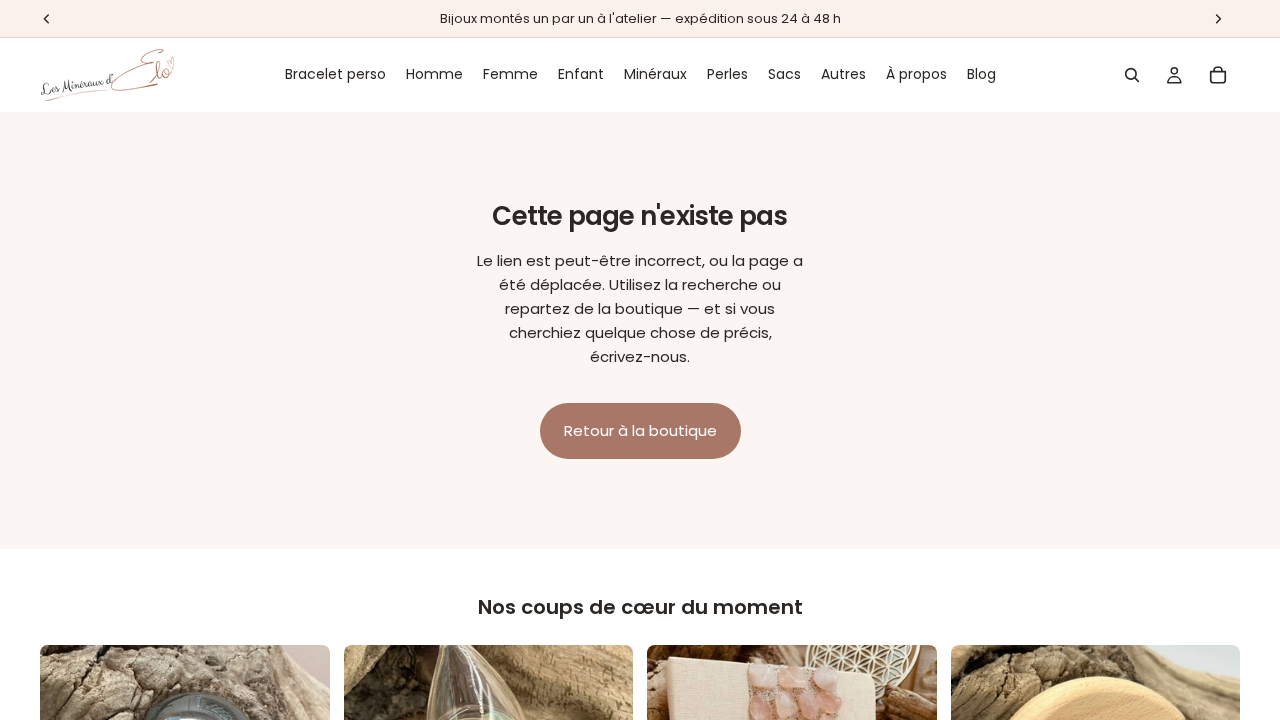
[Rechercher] (1132, 75)
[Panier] (1218, 75)
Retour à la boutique (640, 430)
